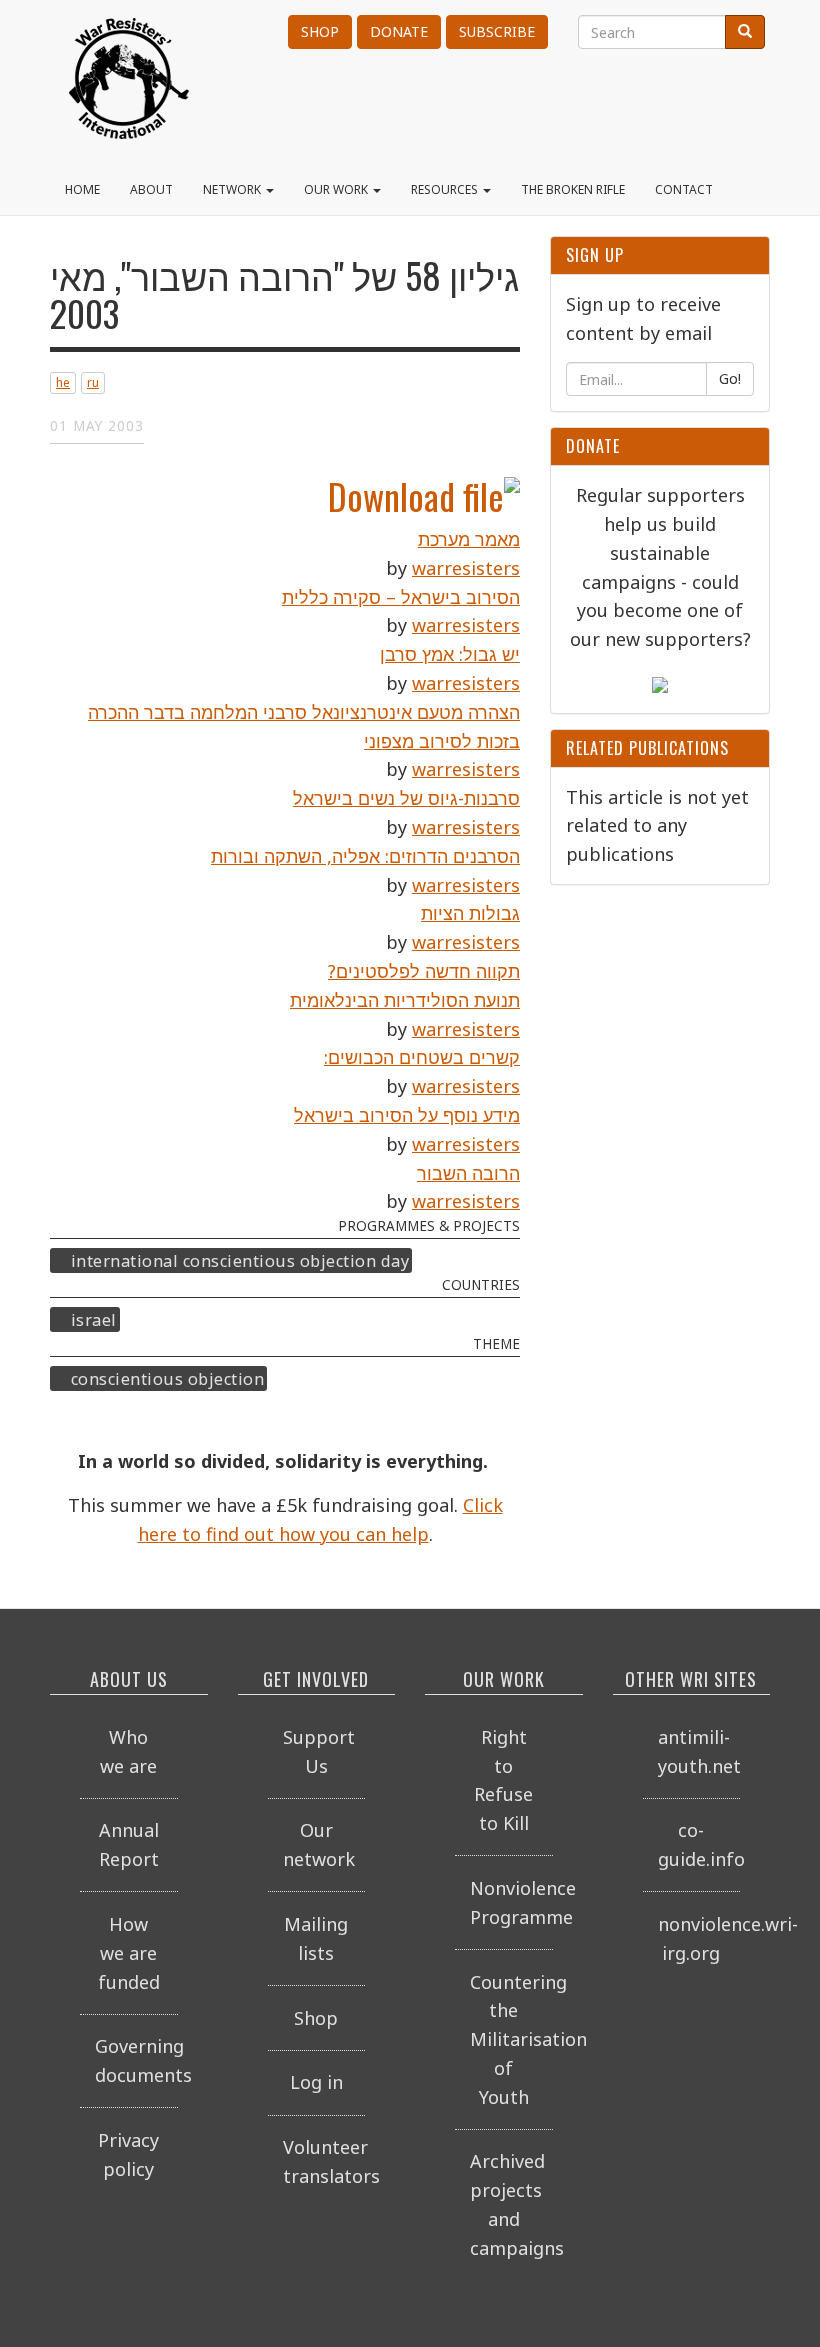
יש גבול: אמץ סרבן (450, 654)
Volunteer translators (324, 2161)
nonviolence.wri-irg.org (699, 1938)
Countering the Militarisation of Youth (511, 2039)
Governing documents (136, 2060)
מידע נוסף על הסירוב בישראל (407, 1115)
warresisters (466, 568)
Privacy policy (128, 2154)
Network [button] (233, 189)
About (151, 189)
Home (82, 189)
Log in (316, 2082)
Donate (399, 31)
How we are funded (129, 1953)
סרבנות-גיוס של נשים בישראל (406, 798)
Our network (319, 1844)
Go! (730, 378)
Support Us (319, 1751)
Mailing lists (316, 1938)
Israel (94, 1319)
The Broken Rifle (573, 189)
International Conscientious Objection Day (240, 1260)
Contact (684, 189)
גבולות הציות (470, 913)
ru (93, 382)
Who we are (128, 1751)
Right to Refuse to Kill (503, 1780)
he (63, 382)
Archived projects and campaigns (511, 2204)
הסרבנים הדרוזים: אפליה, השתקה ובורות (365, 856)
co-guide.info (699, 1844)
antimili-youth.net (699, 1751)
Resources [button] (446, 189)
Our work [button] (337, 189)
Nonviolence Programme (511, 1902)
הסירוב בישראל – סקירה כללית (401, 597)
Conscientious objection (168, 1378)
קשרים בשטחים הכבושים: (422, 1057)
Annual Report (129, 1844)
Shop (320, 31)
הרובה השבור (468, 1173)
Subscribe (497, 31)
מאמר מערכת (469, 539)
